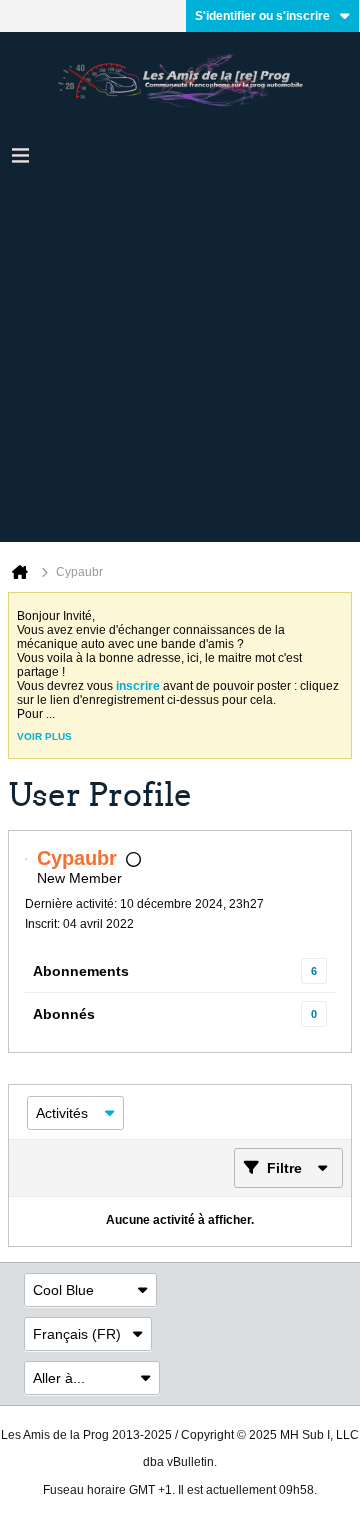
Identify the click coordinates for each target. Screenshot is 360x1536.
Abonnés (64, 1014)
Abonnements (81, 971)
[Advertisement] (180, 362)
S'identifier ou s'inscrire (262, 16)
